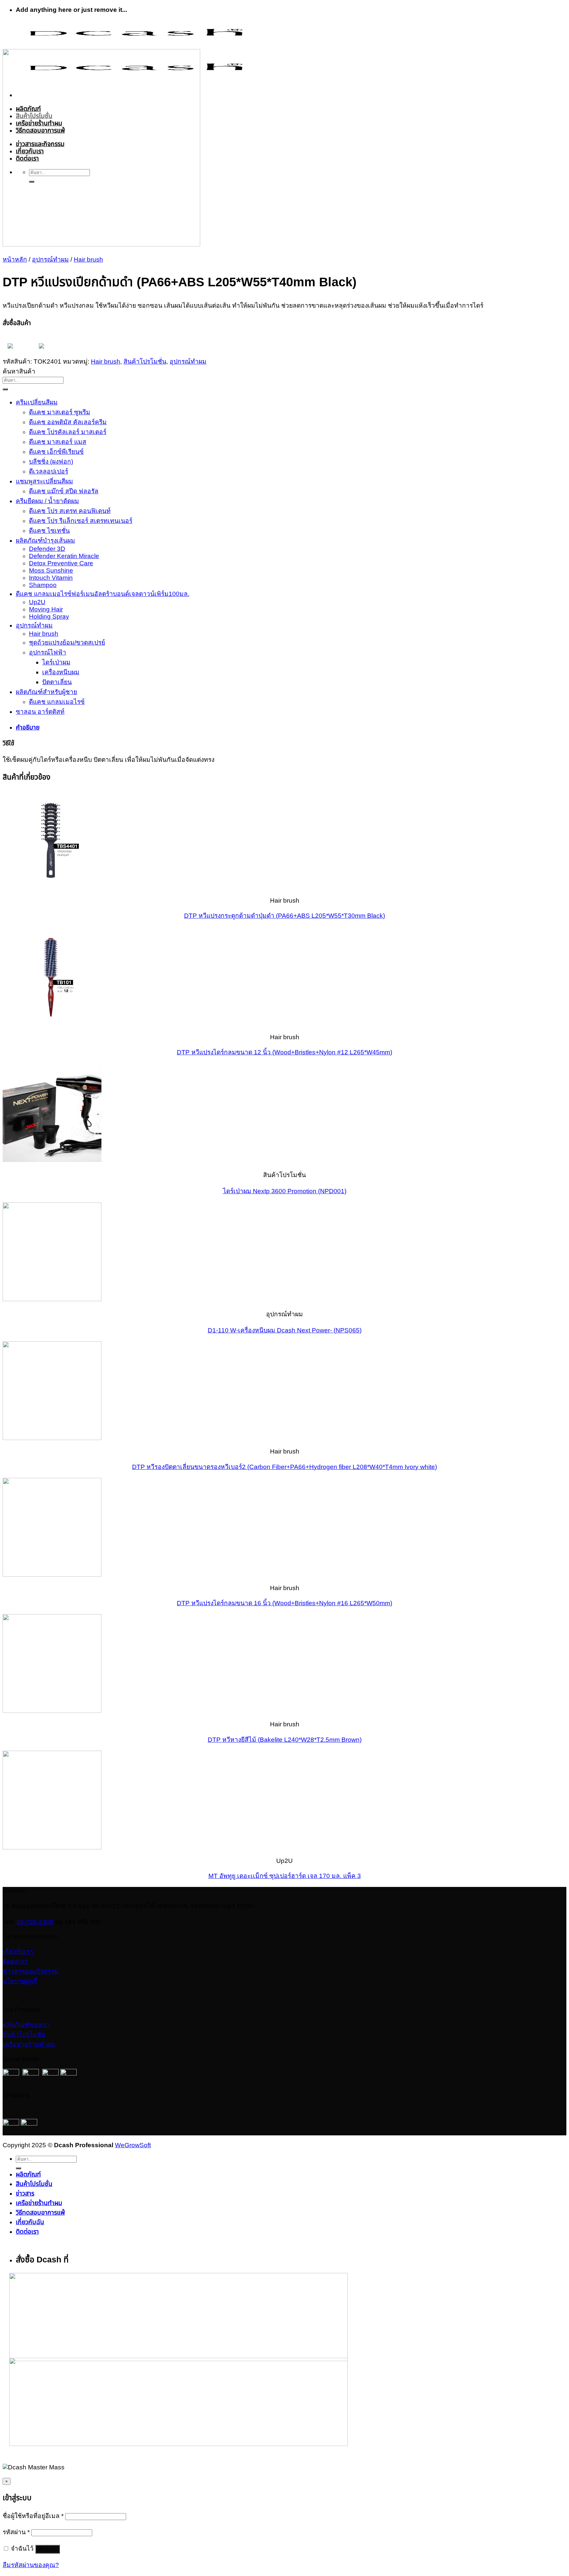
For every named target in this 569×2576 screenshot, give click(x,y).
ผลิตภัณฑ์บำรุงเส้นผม (45, 541)
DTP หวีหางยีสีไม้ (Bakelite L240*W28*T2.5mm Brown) (285, 1740)
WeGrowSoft (133, 2145)
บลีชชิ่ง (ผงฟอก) (51, 462)
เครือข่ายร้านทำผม (30, 2044)
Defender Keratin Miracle (64, 556)
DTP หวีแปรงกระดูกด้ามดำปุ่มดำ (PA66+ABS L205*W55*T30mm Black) (284, 916)
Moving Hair (46, 609)
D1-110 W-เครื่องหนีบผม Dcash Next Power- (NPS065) (285, 1330)
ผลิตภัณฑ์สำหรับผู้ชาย (46, 692)
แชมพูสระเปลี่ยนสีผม (44, 481)
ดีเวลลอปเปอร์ (49, 471)
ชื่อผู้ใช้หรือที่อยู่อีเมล (33, 2516)
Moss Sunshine (51, 570)
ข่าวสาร (25, 2193)
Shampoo (43, 585)
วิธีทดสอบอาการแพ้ (40, 2213)
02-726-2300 (35, 1922)
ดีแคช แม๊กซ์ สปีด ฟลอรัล (64, 491)
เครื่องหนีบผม (61, 672)
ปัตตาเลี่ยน (57, 682)
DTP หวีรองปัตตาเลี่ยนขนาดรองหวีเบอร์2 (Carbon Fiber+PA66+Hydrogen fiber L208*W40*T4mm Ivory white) (284, 1467)
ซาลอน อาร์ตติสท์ (40, 712)
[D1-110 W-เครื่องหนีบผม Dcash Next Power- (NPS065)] (52, 1299)
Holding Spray (49, 617)
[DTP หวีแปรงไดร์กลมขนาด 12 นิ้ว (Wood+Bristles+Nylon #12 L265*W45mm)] (52, 1023)
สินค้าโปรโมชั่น (145, 361)
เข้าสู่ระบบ (48, 2549)
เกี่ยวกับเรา (18, 1952)
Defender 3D (47, 549)
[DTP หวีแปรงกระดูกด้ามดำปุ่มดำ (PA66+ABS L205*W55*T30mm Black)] (52, 887)
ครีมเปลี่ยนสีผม (37, 402)
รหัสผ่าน (16, 2532)
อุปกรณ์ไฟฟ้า (48, 652)
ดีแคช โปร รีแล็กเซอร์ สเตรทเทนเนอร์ (81, 521)
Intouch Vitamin (51, 578)
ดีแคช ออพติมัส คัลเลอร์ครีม (68, 422)
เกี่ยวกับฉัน (30, 2222)
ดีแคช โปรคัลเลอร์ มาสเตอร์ (68, 432)
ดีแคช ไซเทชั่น (49, 531)
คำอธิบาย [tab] (28, 727)
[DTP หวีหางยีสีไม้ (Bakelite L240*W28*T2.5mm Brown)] (52, 1711)
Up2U (37, 602)
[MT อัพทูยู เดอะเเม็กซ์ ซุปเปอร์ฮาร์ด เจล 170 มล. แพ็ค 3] (52, 1847)
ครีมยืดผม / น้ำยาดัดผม (47, 501)
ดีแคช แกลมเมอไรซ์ (57, 702)
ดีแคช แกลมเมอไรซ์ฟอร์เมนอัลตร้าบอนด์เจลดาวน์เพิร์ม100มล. (103, 594)
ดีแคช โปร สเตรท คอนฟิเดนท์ (70, 511)
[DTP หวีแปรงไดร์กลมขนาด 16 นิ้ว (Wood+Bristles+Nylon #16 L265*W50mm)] (52, 1574)
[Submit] (5, 389)
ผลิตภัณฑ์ (28, 2174)
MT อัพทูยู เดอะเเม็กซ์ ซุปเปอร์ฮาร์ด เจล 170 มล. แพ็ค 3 (285, 1876)
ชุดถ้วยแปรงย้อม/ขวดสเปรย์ (67, 643)
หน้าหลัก (15, 259)
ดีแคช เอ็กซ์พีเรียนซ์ (56, 452)
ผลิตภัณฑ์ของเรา (26, 2025)
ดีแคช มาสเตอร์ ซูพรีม (60, 412)
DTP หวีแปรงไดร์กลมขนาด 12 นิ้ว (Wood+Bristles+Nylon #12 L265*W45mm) (284, 1052)
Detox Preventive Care (61, 563)
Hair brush (88, 259)
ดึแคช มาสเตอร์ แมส (58, 442)
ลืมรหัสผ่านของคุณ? (31, 2565)
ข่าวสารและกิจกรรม (31, 1971)
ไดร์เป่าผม (56, 662)
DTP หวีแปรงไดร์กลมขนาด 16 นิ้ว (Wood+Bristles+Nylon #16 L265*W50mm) (284, 1603)
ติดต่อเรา (15, 1961)
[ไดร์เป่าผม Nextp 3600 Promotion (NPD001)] (52, 1160)
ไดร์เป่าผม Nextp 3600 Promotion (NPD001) (285, 1191)
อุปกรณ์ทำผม (50, 259)
